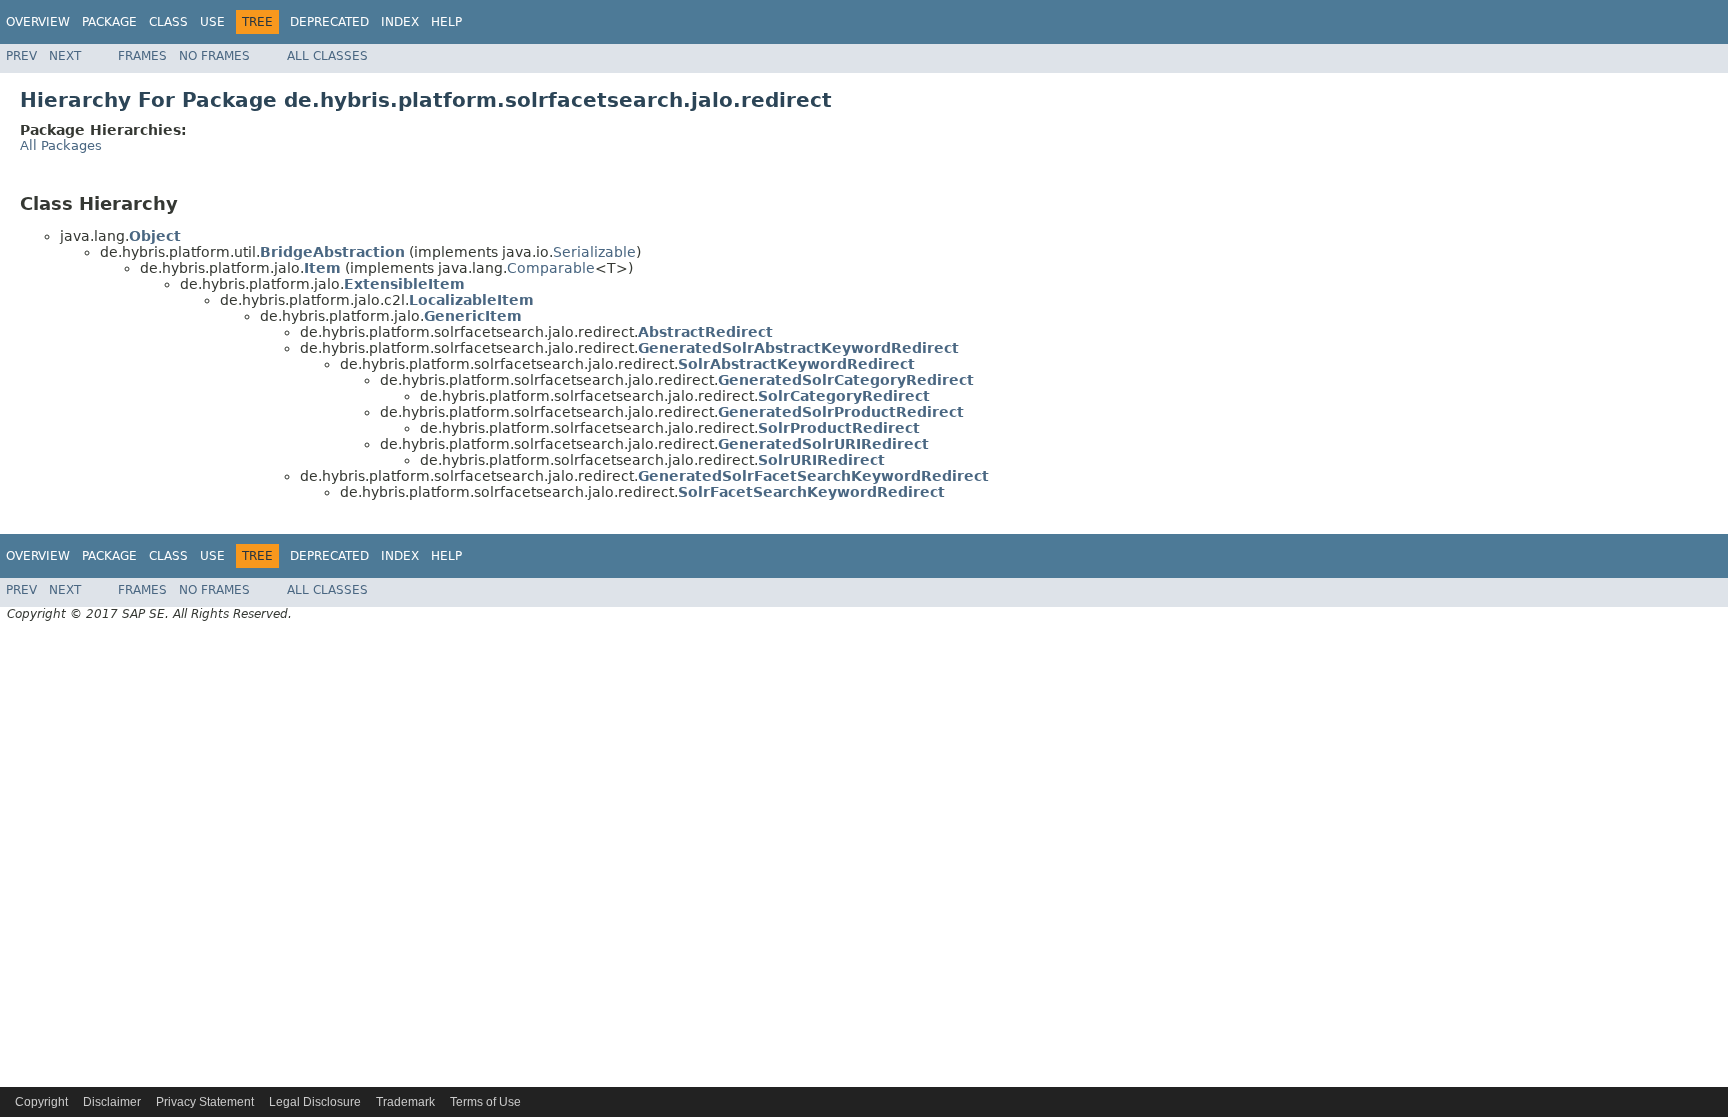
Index (400, 22)
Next (65, 56)
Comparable (551, 268)
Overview (38, 22)
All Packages (61, 145)
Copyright (41, 1102)
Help (446, 22)
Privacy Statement (205, 1102)
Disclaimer (112, 1102)
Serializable (594, 252)
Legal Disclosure (315, 1102)
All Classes (327, 56)
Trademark (405, 1102)
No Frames (214, 56)
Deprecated (329, 22)
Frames (142, 56)
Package (109, 22)
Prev (21, 56)
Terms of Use (485, 1102)
